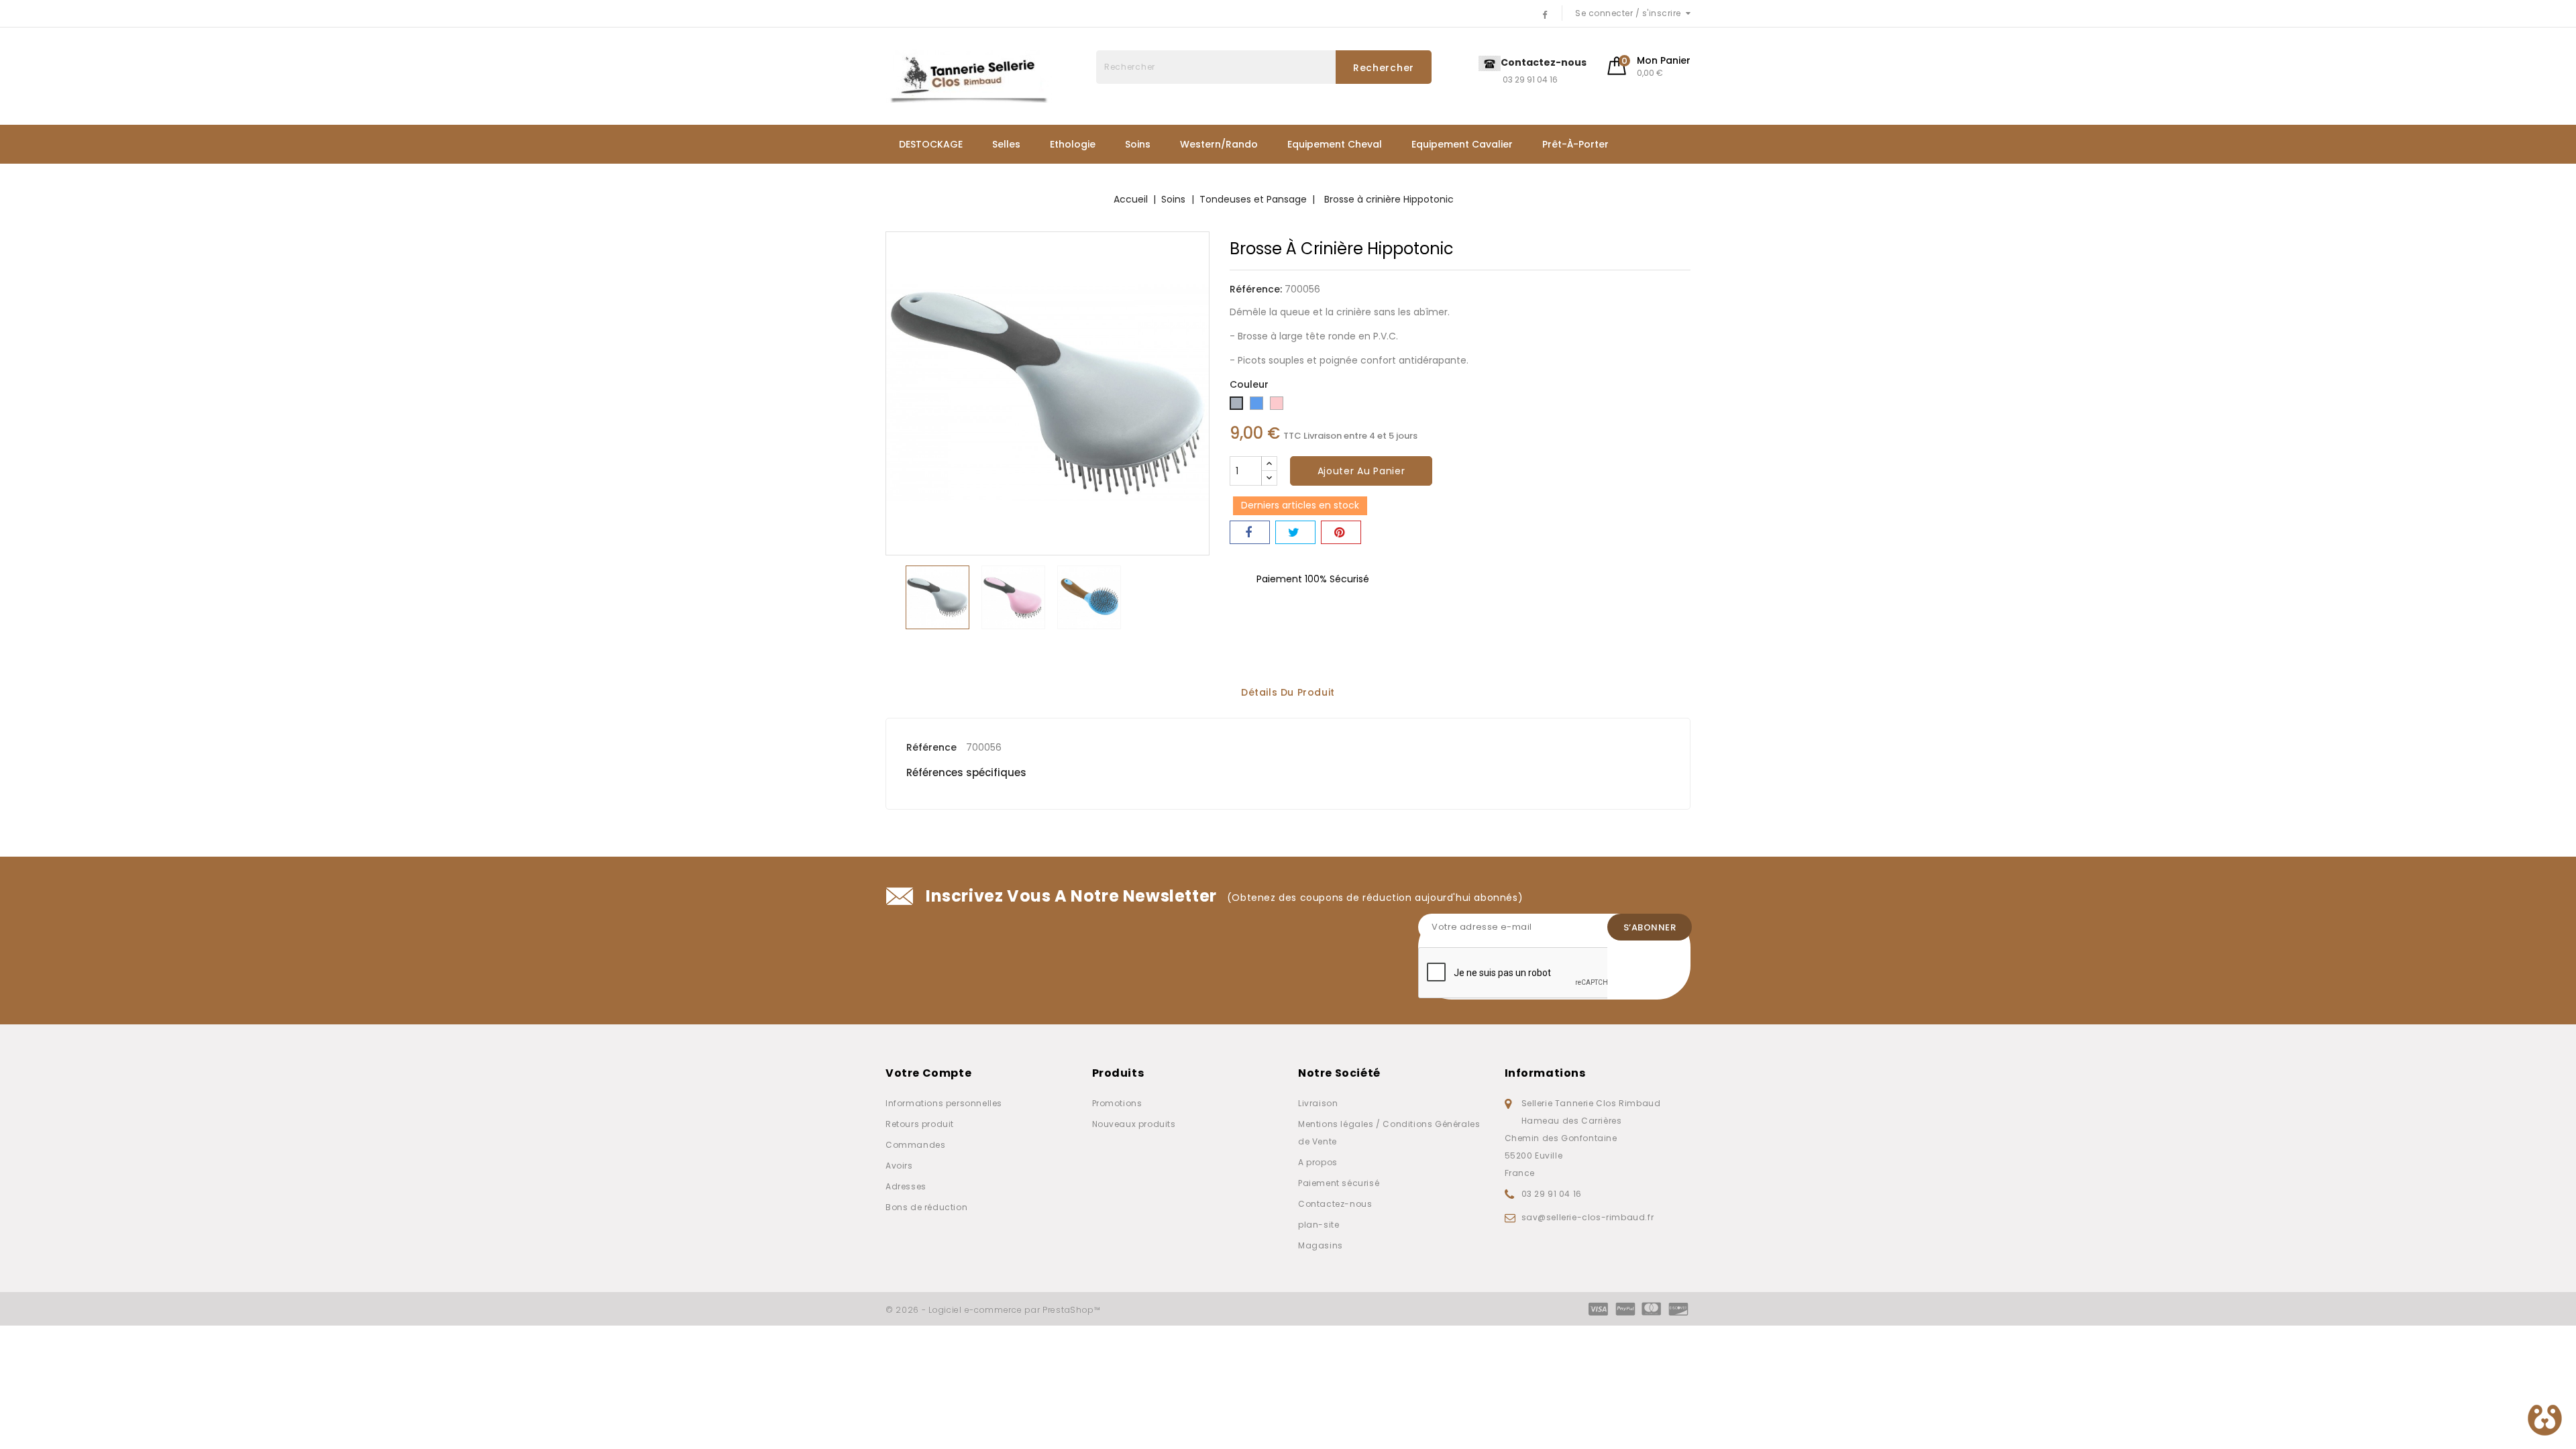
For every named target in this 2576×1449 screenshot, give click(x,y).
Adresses (906, 1186)
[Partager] (1250, 532)
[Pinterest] (1341, 532)
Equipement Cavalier (1462, 144)
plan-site (1319, 1225)
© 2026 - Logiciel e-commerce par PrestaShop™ (993, 1310)
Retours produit (920, 1124)
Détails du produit (1288, 693)
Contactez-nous (1335, 1204)
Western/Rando (1219, 144)
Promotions (1117, 1103)
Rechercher (1384, 68)
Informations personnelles (944, 1103)
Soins (1138, 144)
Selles (1006, 144)
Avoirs (899, 1166)
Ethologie (1073, 144)
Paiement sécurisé (1339, 1183)
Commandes (915, 1145)
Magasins (1321, 1245)
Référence (931, 747)
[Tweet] (1295, 532)
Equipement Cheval (1335, 144)
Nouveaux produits (1134, 1124)
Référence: (1256, 289)
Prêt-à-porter (1575, 144)
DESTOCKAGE (931, 144)
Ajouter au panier (1361, 471)
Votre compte (928, 1073)
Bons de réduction (926, 1207)
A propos (1318, 1162)
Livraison (1318, 1103)
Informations (1545, 1073)
